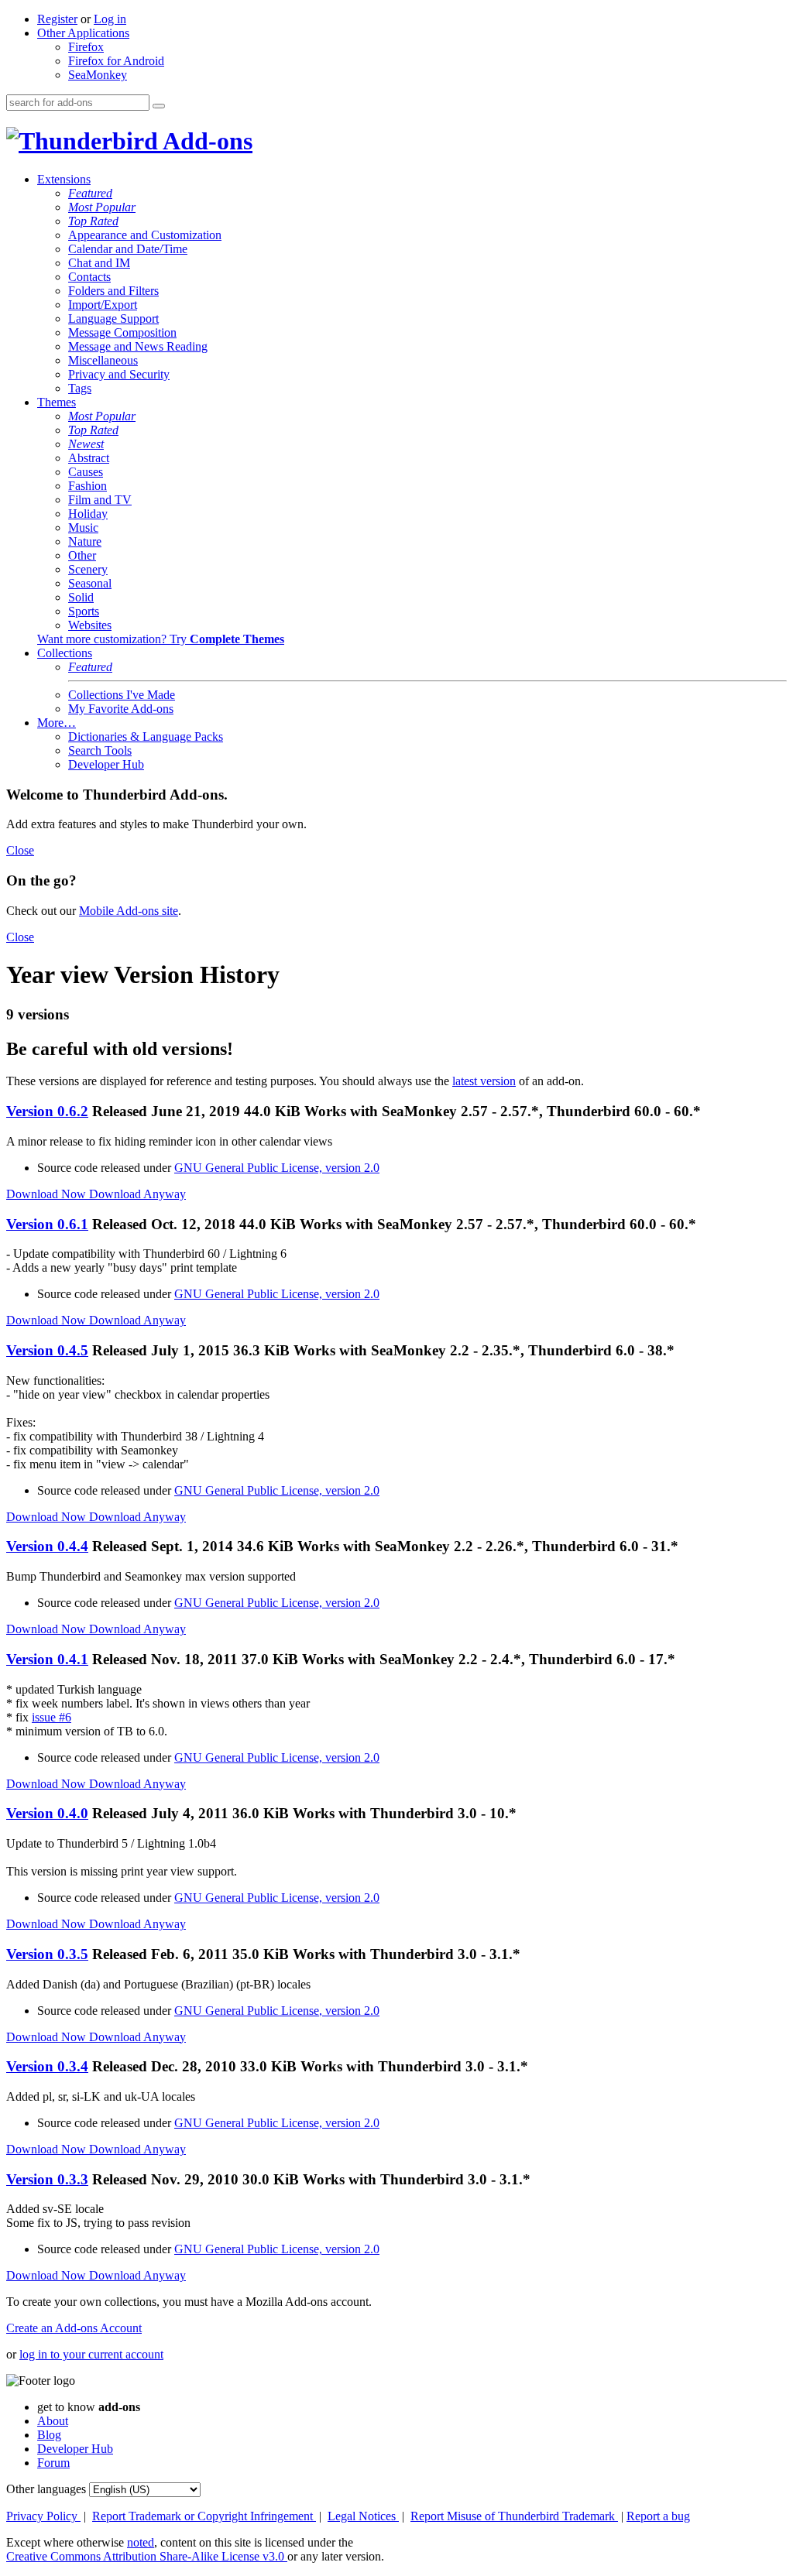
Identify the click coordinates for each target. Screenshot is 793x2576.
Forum (53, 2463)
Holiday (88, 514)
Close (20, 850)
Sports (84, 611)
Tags (80, 388)
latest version (484, 1081)
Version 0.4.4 (47, 1546)
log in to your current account (91, 2354)
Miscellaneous (103, 360)
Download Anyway (137, 1194)
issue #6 (51, 1717)
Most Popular (102, 207)
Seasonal (90, 583)
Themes (57, 402)
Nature (85, 541)
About (53, 2421)
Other (82, 555)
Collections (65, 653)
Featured (90, 193)
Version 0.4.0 (47, 1813)
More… (57, 723)
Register (57, 19)
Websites (90, 625)
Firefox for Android (116, 61)
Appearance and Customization (145, 235)
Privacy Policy (43, 2516)
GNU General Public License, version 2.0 (277, 1168)
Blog (49, 2435)
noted (141, 2542)
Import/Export (103, 305)
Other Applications (83, 33)
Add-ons (205, 141)
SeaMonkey (98, 75)
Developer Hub (106, 764)
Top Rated (93, 221)
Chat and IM (99, 263)
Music (83, 528)
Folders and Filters (113, 291)
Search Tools (100, 750)
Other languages (46, 2489)
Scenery (88, 569)
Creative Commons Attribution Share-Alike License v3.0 (147, 2556)
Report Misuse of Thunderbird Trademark (514, 2516)
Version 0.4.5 (47, 1350)
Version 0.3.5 (47, 1954)
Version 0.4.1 (47, 1659)
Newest (86, 444)
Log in (110, 19)
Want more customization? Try (161, 639)
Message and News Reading (138, 346)
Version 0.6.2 (47, 1111)
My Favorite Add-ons (121, 709)
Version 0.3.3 (47, 2179)
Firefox (86, 47)
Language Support (113, 319)
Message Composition (122, 332)
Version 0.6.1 (47, 1224)
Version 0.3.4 (47, 2066)
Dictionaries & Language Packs (146, 736)
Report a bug (658, 2516)
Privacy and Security (119, 374)
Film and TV (100, 500)
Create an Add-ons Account (74, 2328)
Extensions (64, 179)
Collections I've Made (122, 695)
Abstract (89, 458)
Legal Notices (363, 2516)
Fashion (88, 486)
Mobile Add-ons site (129, 911)
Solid (81, 597)
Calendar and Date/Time (128, 249)
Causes (86, 472)
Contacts (89, 277)
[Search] (159, 106)
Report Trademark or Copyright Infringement (204, 2516)
